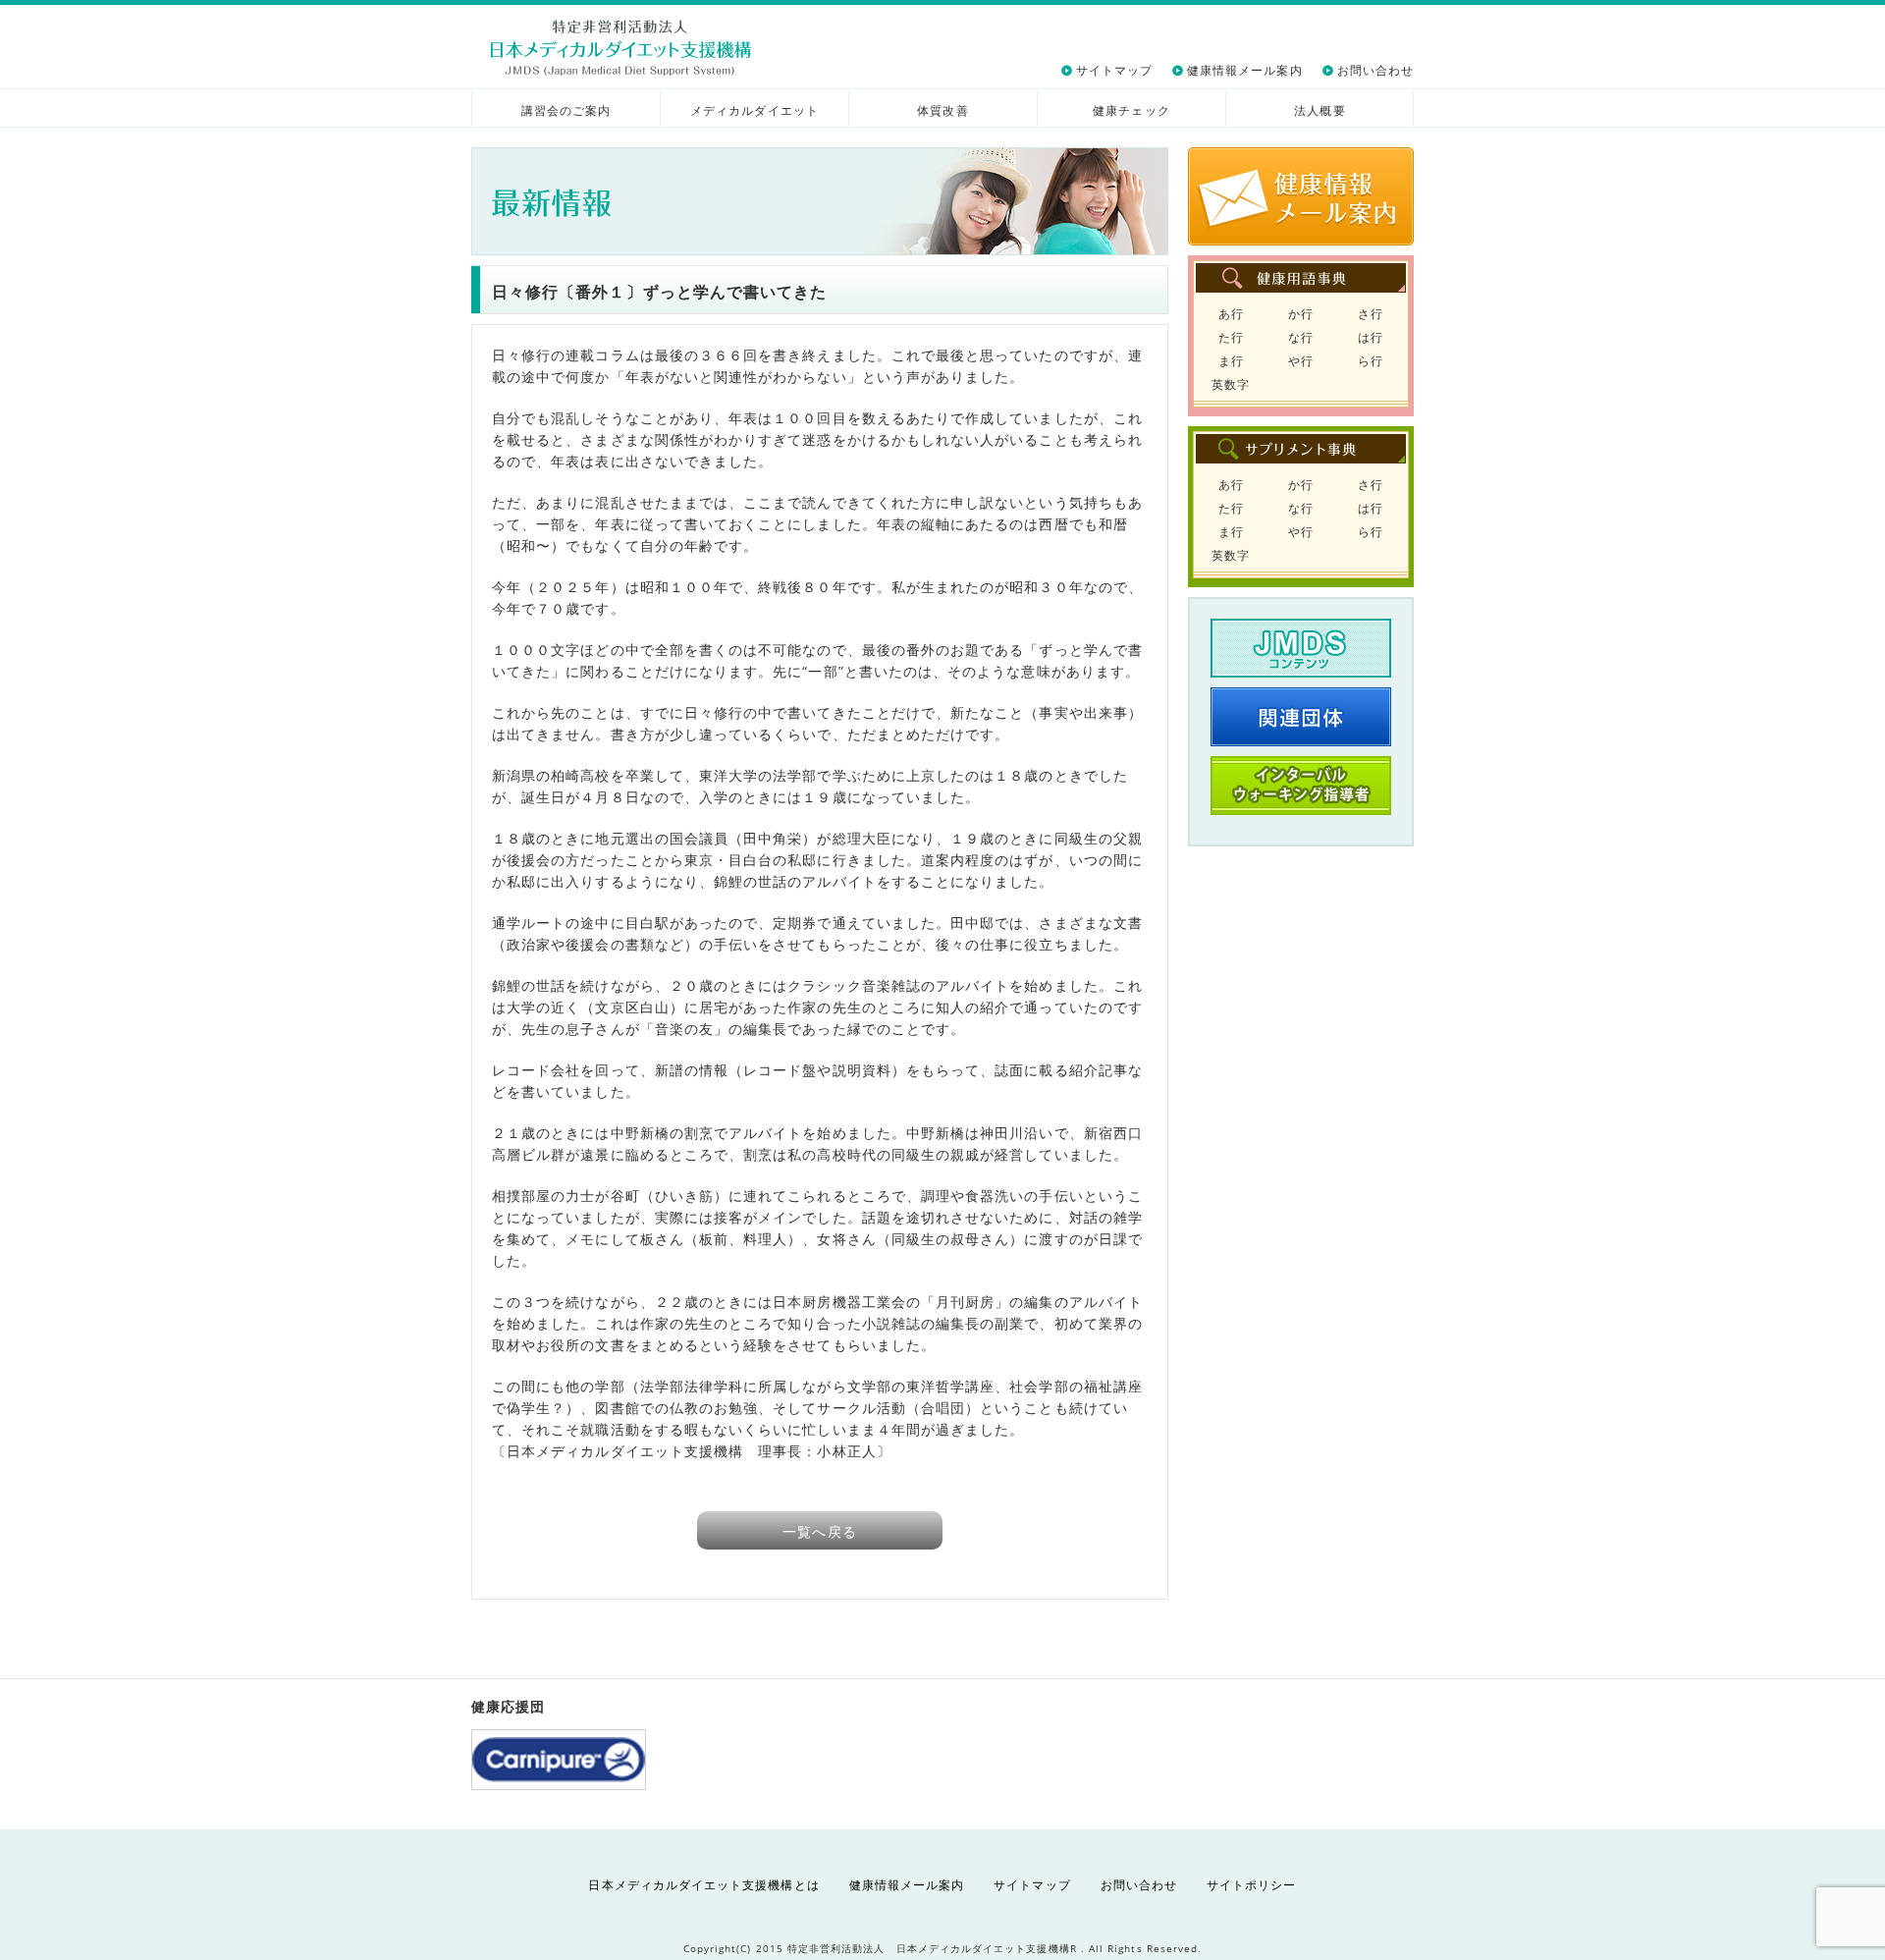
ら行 (1371, 361)
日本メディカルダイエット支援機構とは (703, 1885)
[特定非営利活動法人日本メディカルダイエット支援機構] (621, 48)
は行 (1371, 337)
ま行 (1231, 361)
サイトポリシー (1251, 1885)
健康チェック (1131, 110)
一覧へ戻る (819, 1531)
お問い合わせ (1375, 70)
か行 (1301, 314)
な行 (1301, 337)
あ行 (1231, 314)
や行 (1301, 361)
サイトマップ (1114, 70)
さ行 (1371, 314)
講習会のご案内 (566, 110)
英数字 (1231, 384)
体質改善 (942, 110)
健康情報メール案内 (1245, 70)
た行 (1231, 337)
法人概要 (1319, 110)
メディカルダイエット (754, 110)
